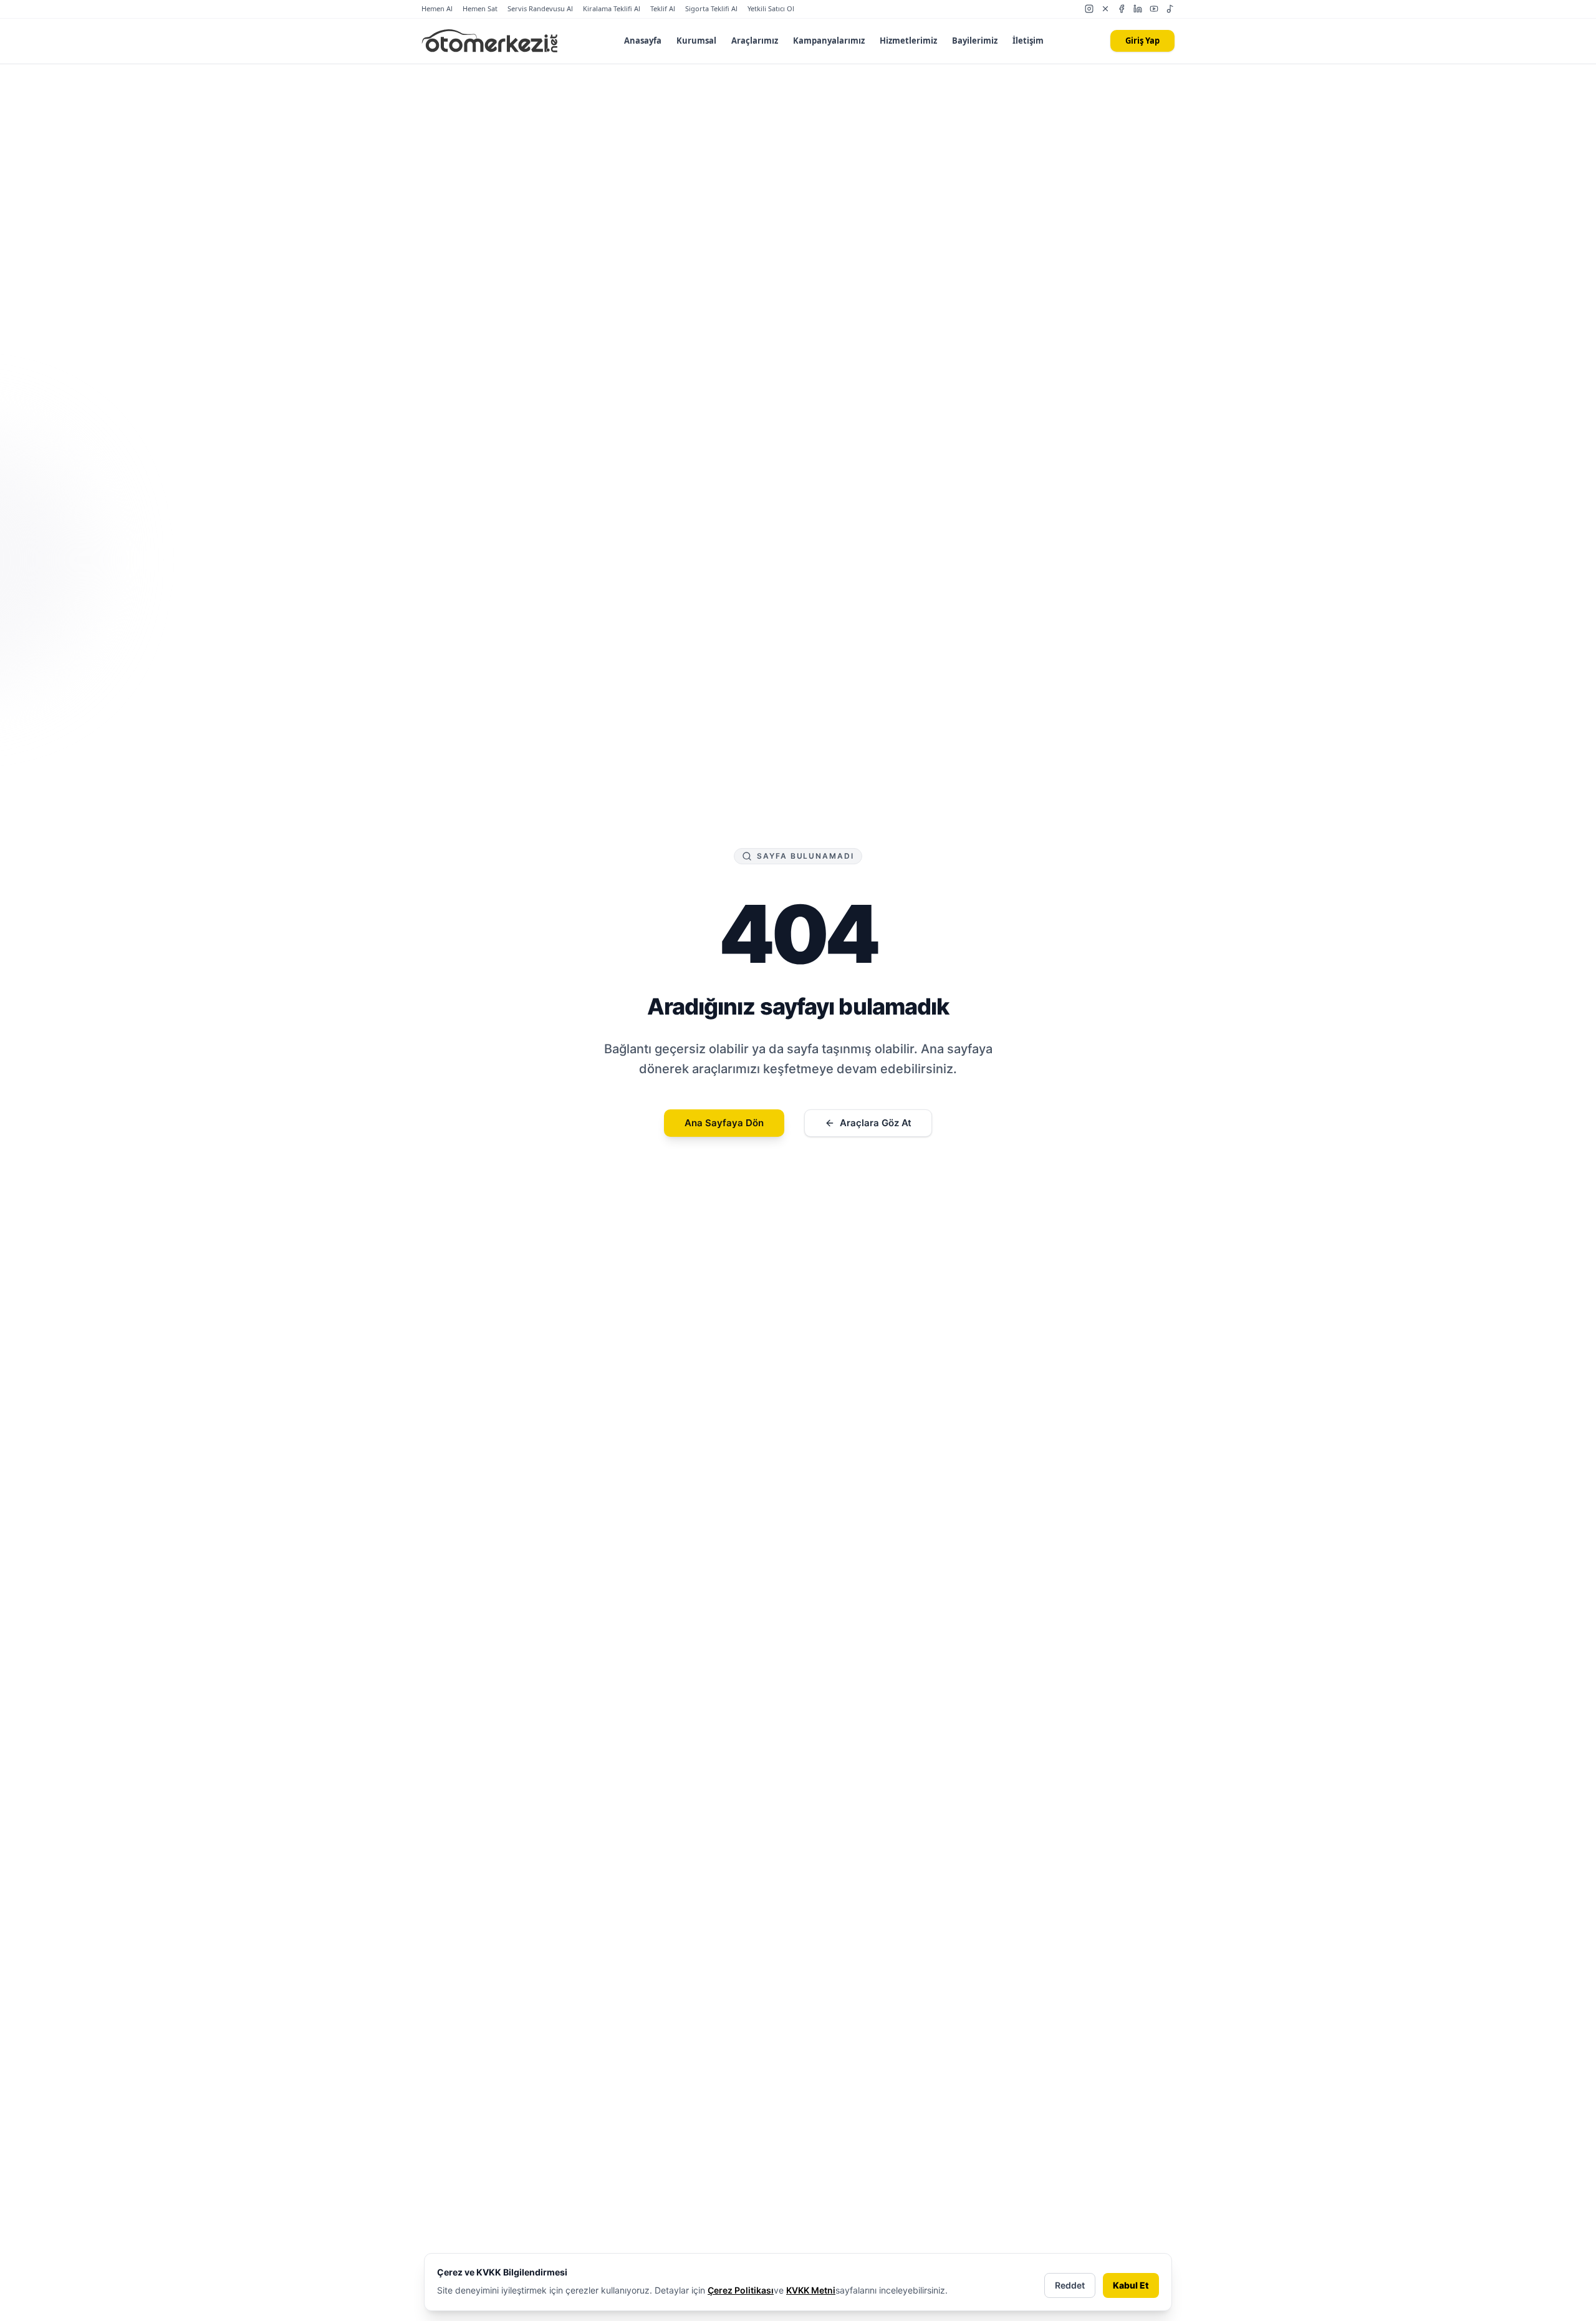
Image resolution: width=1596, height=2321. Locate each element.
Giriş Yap (1142, 41)
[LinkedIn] (1138, 9)
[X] (1105, 9)
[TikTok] (1170, 9)
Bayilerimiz (975, 41)
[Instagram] (1089, 9)
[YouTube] (1154, 9)
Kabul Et (1131, 2285)
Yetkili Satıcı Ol (771, 8)
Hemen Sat (480, 8)
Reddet (1070, 2285)
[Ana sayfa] (490, 41)
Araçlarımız (755, 41)
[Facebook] (1122, 9)
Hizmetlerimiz (908, 41)
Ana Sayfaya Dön (724, 1123)
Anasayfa (643, 41)
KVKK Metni (811, 2290)
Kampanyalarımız (829, 41)
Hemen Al (437, 8)
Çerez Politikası (741, 2290)
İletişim (1028, 41)
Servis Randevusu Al (540, 8)
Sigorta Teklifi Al (711, 8)
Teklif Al (663, 8)
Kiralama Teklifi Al (612, 8)
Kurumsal (696, 41)
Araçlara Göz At (876, 1123)
